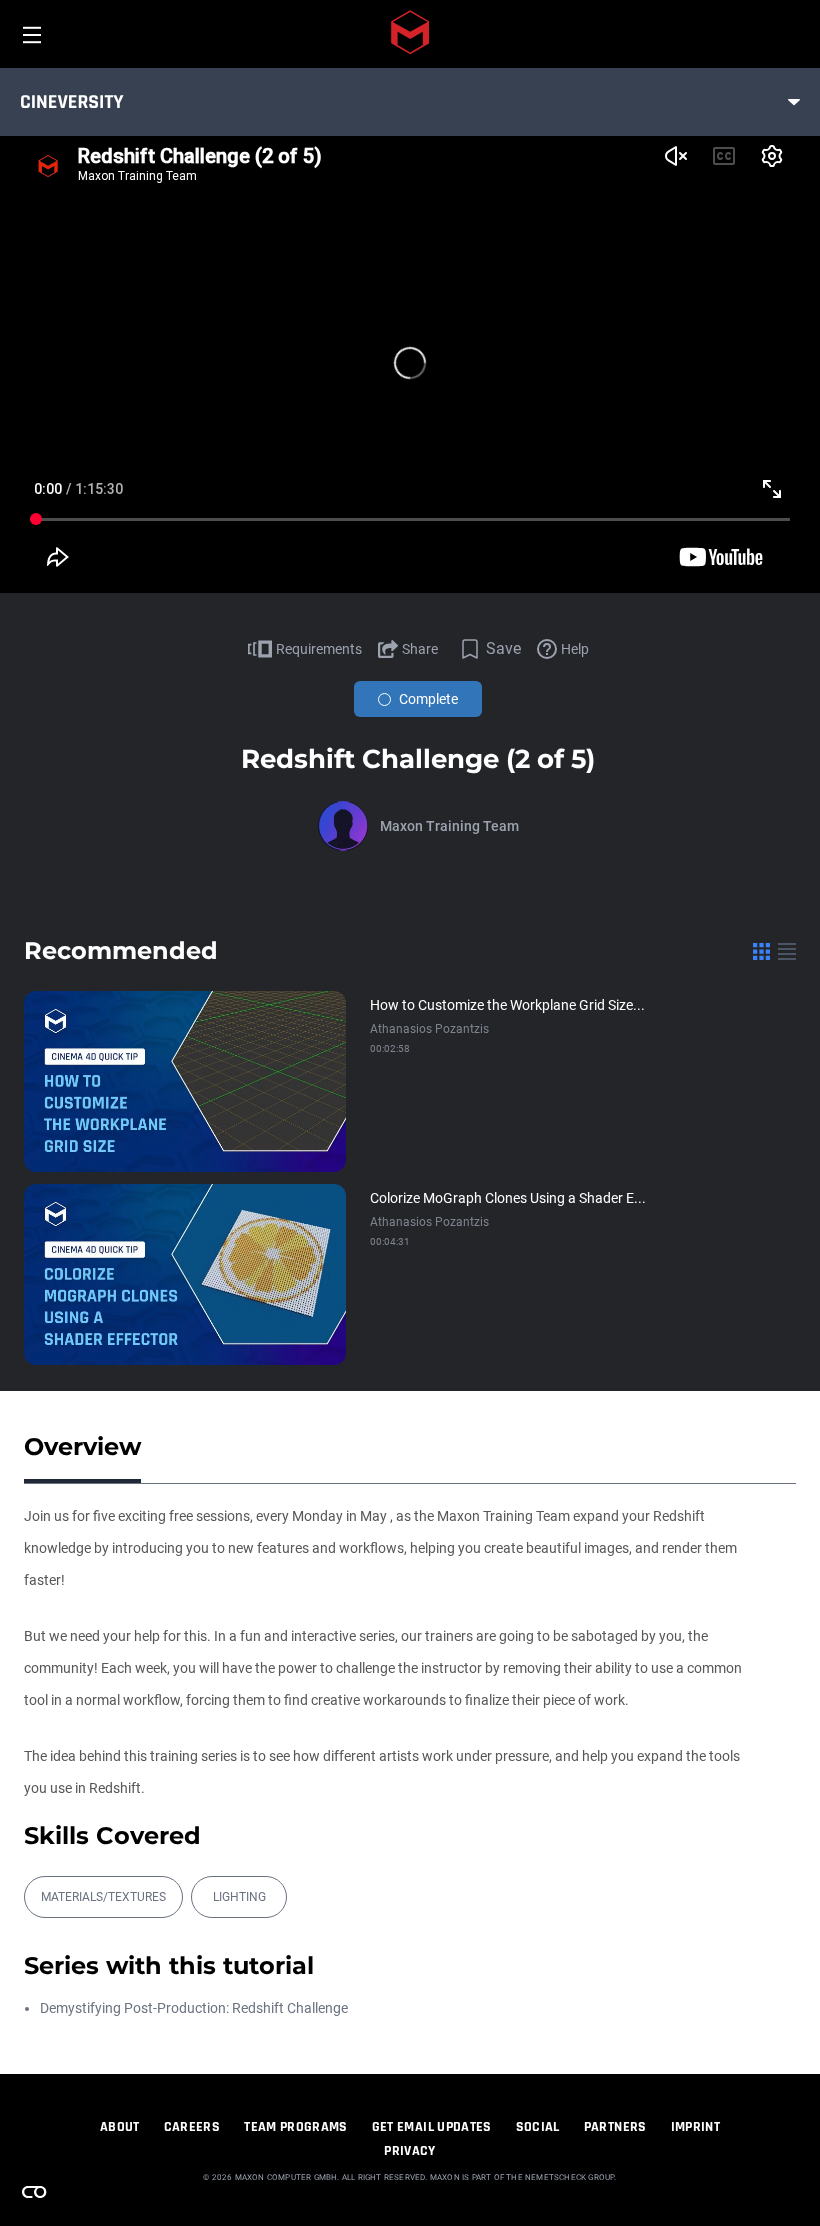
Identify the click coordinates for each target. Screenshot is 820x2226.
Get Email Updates (432, 2127)
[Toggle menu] (794, 102)
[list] (787, 951)
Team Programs (296, 2127)
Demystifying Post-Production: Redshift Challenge (194, 2008)
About (120, 2127)
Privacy (409, 2151)
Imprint (695, 2127)
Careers (192, 2127)
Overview (82, 1446)
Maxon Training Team (449, 826)
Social (538, 2127)
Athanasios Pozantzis (429, 1029)
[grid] (761, 951)
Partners (615, 2127)
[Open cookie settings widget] (34, 2192)
